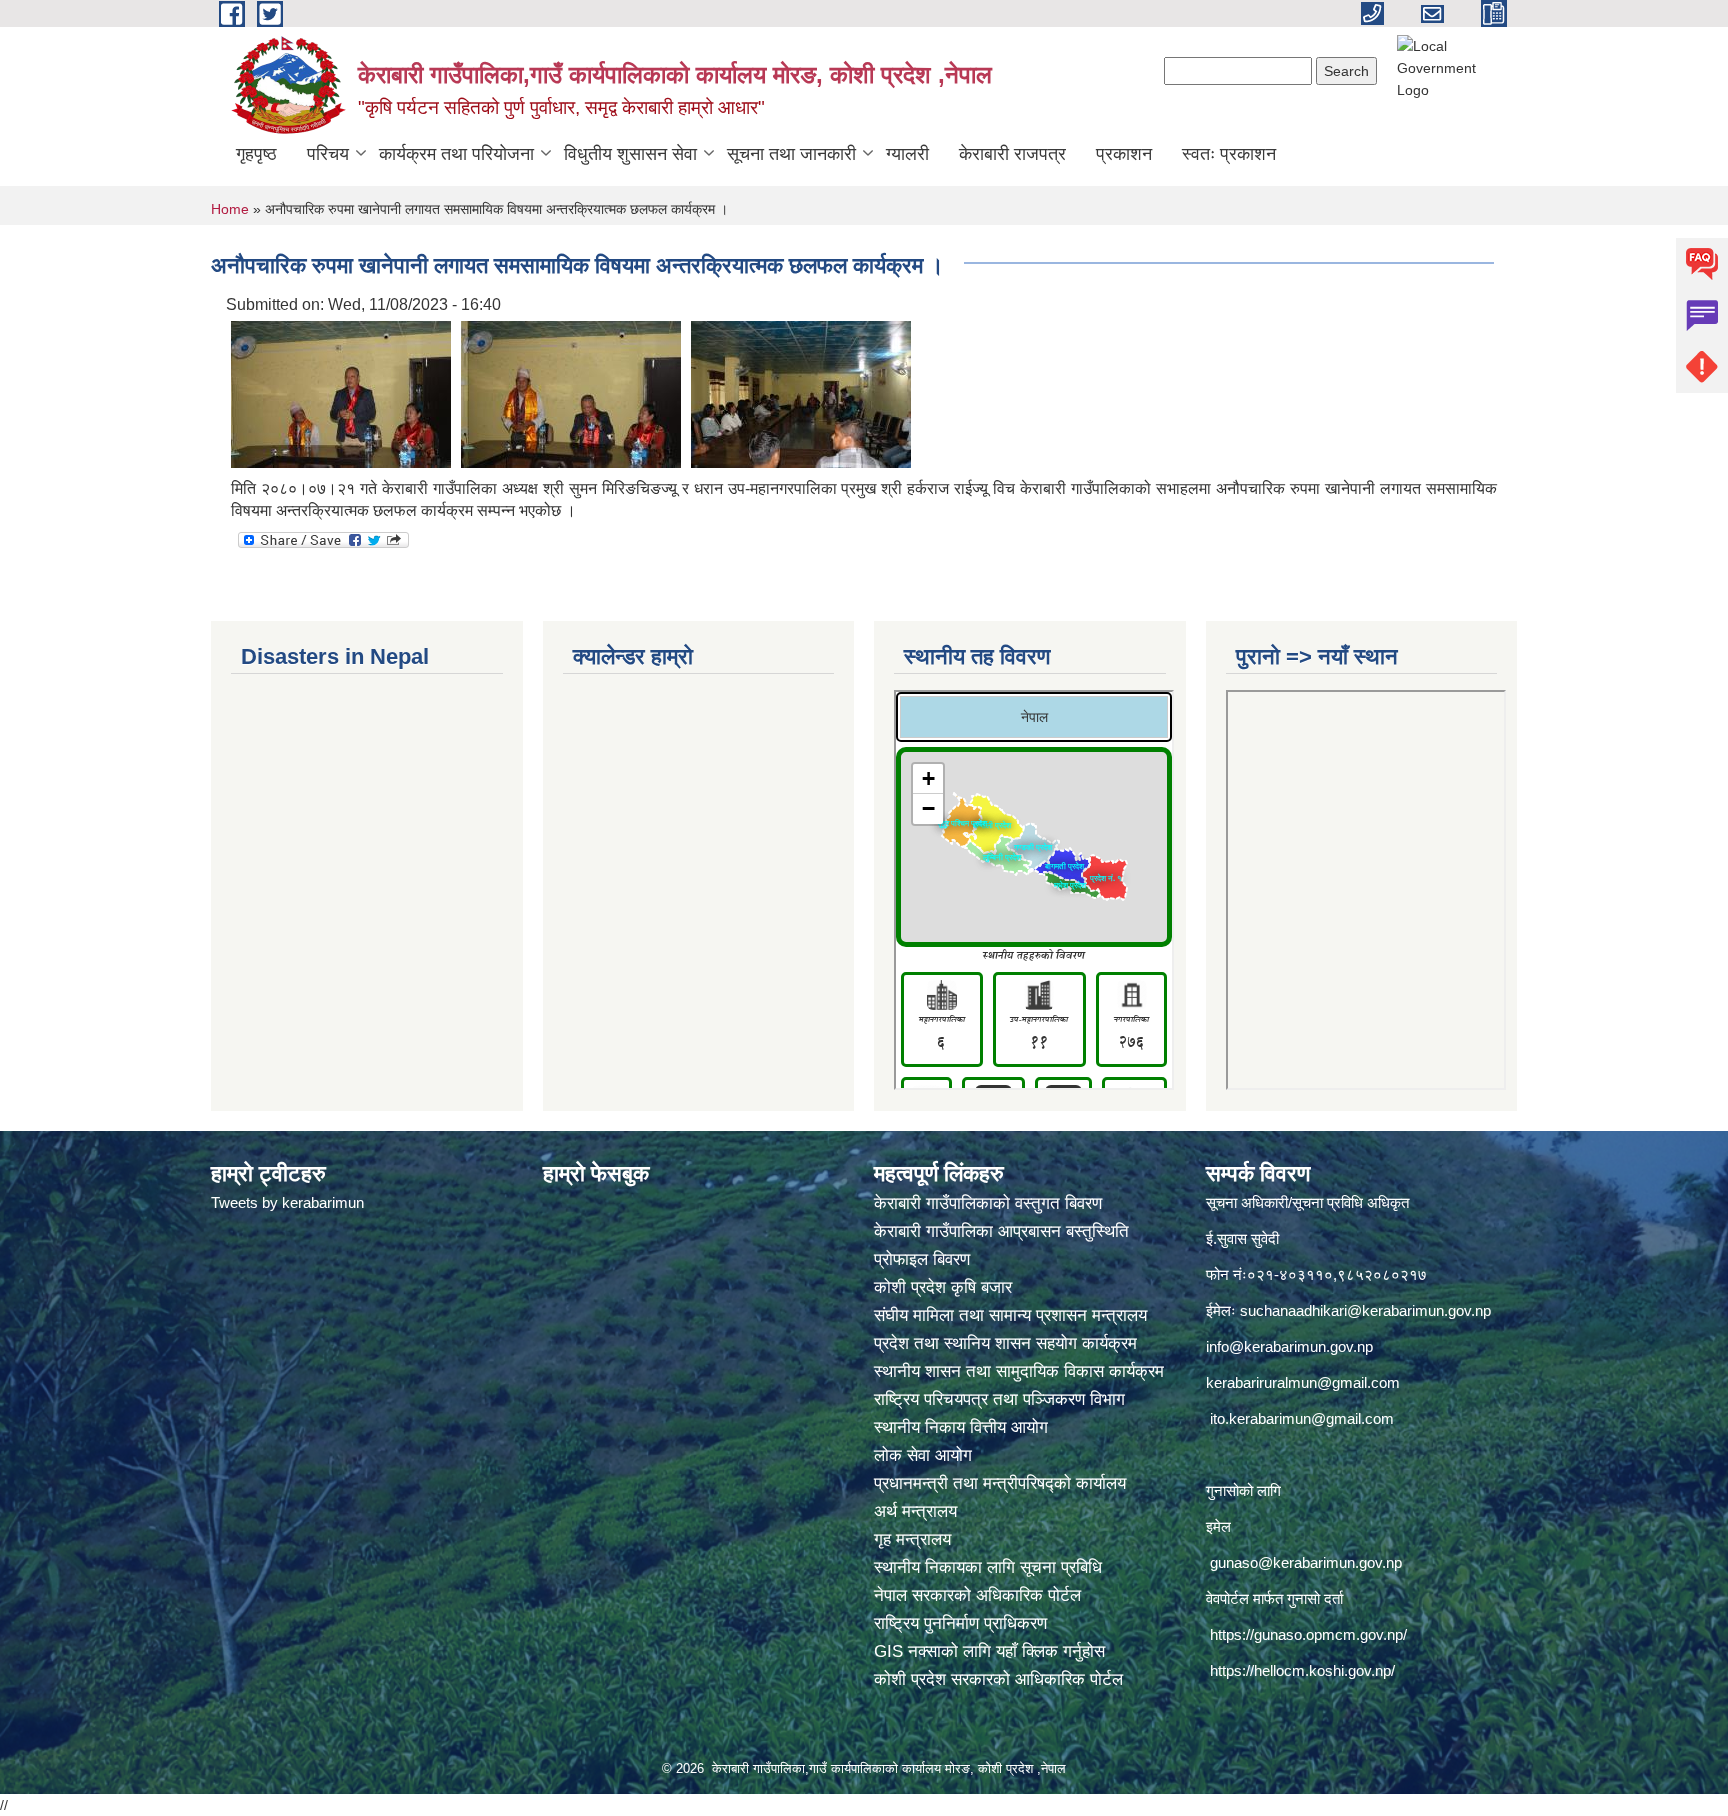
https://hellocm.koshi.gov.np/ (1302, 1670)
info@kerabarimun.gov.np (1289, 1346)
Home (230, 209)
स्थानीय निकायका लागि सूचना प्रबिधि (988, 1567)
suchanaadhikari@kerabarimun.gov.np (1365, 1310)
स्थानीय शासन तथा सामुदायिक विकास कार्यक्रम (1019, 1371)
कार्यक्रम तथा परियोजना (456, 154)
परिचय (328, 154)
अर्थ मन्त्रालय (915, 1511)
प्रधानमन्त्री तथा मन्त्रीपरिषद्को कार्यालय (1002, 1483)
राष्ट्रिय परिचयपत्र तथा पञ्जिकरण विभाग (1002, 1399)
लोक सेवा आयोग (925, 1455)
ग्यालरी (907, 154)
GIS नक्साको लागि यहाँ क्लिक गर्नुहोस (989, 1651)
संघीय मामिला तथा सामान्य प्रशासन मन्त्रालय (1013, 1315)
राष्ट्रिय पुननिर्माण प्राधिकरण (960, 1623)
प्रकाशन (1124, 154)
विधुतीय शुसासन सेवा (630, 154)
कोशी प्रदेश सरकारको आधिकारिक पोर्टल (998, 1679)
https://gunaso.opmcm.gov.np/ (1308, 1634)
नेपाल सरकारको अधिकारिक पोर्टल (977, 1595)
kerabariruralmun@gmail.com (1303, 1382)
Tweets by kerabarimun (287, 1202)
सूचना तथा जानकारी (791, 154)
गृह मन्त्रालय (912, 1539)
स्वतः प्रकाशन (1229, 154)
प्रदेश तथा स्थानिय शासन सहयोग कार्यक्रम (1008, 1343)
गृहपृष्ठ (256, 154)
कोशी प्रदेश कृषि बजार (945, 1287)
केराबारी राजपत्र (1012, 154)
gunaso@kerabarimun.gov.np (1306, 1562)
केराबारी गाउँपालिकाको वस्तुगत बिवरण (990, 1203)
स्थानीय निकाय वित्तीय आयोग (963, 1427)
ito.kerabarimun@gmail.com (1302, 1418)
